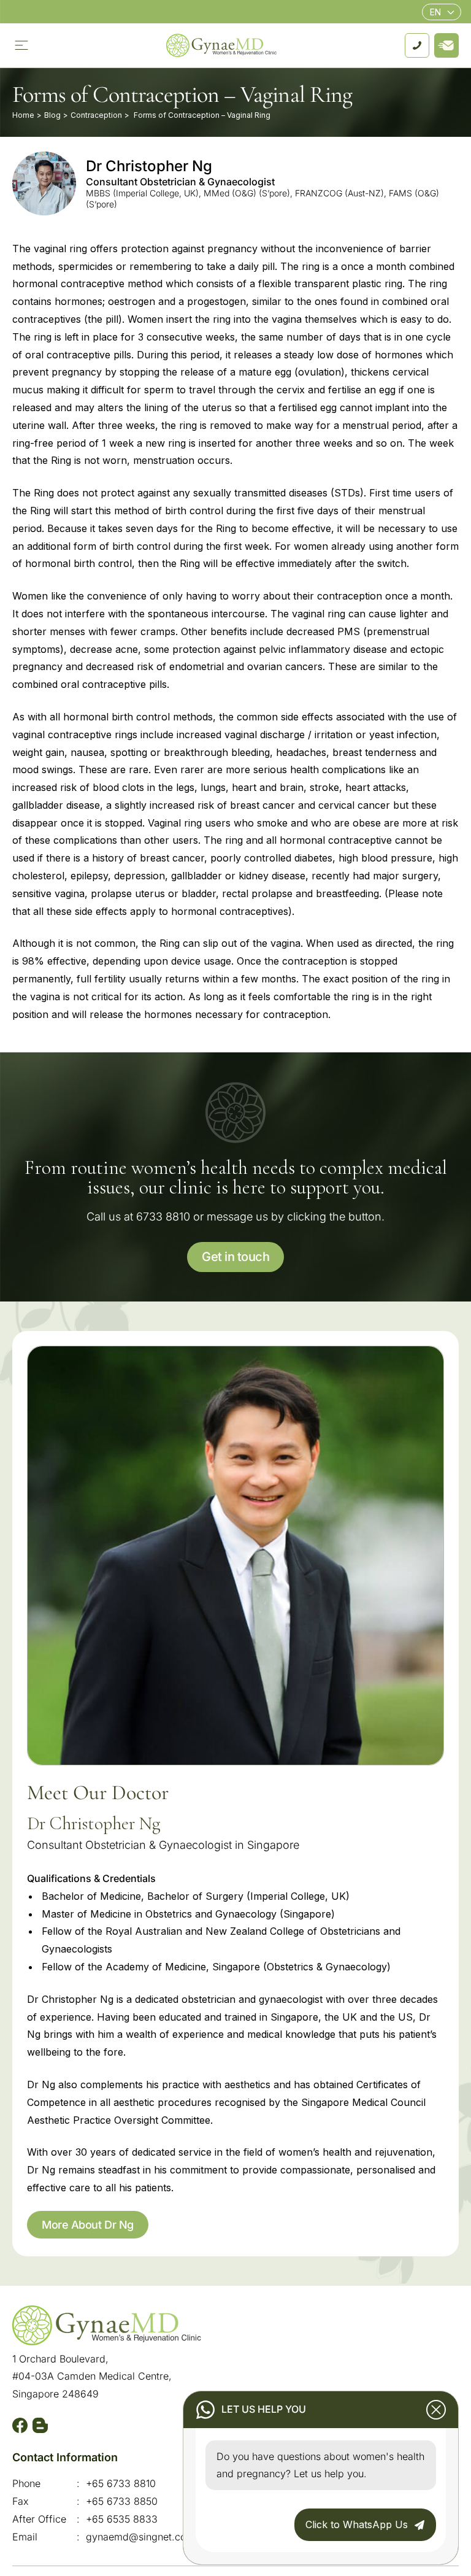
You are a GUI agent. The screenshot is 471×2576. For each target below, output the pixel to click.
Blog (52, 115)
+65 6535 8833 (122, 2519)
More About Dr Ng (88, 2225)
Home (23, 115)
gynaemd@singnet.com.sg (147, 2537)
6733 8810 (163, 1217)
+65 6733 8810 (121, 2483)
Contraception (96, 115)
